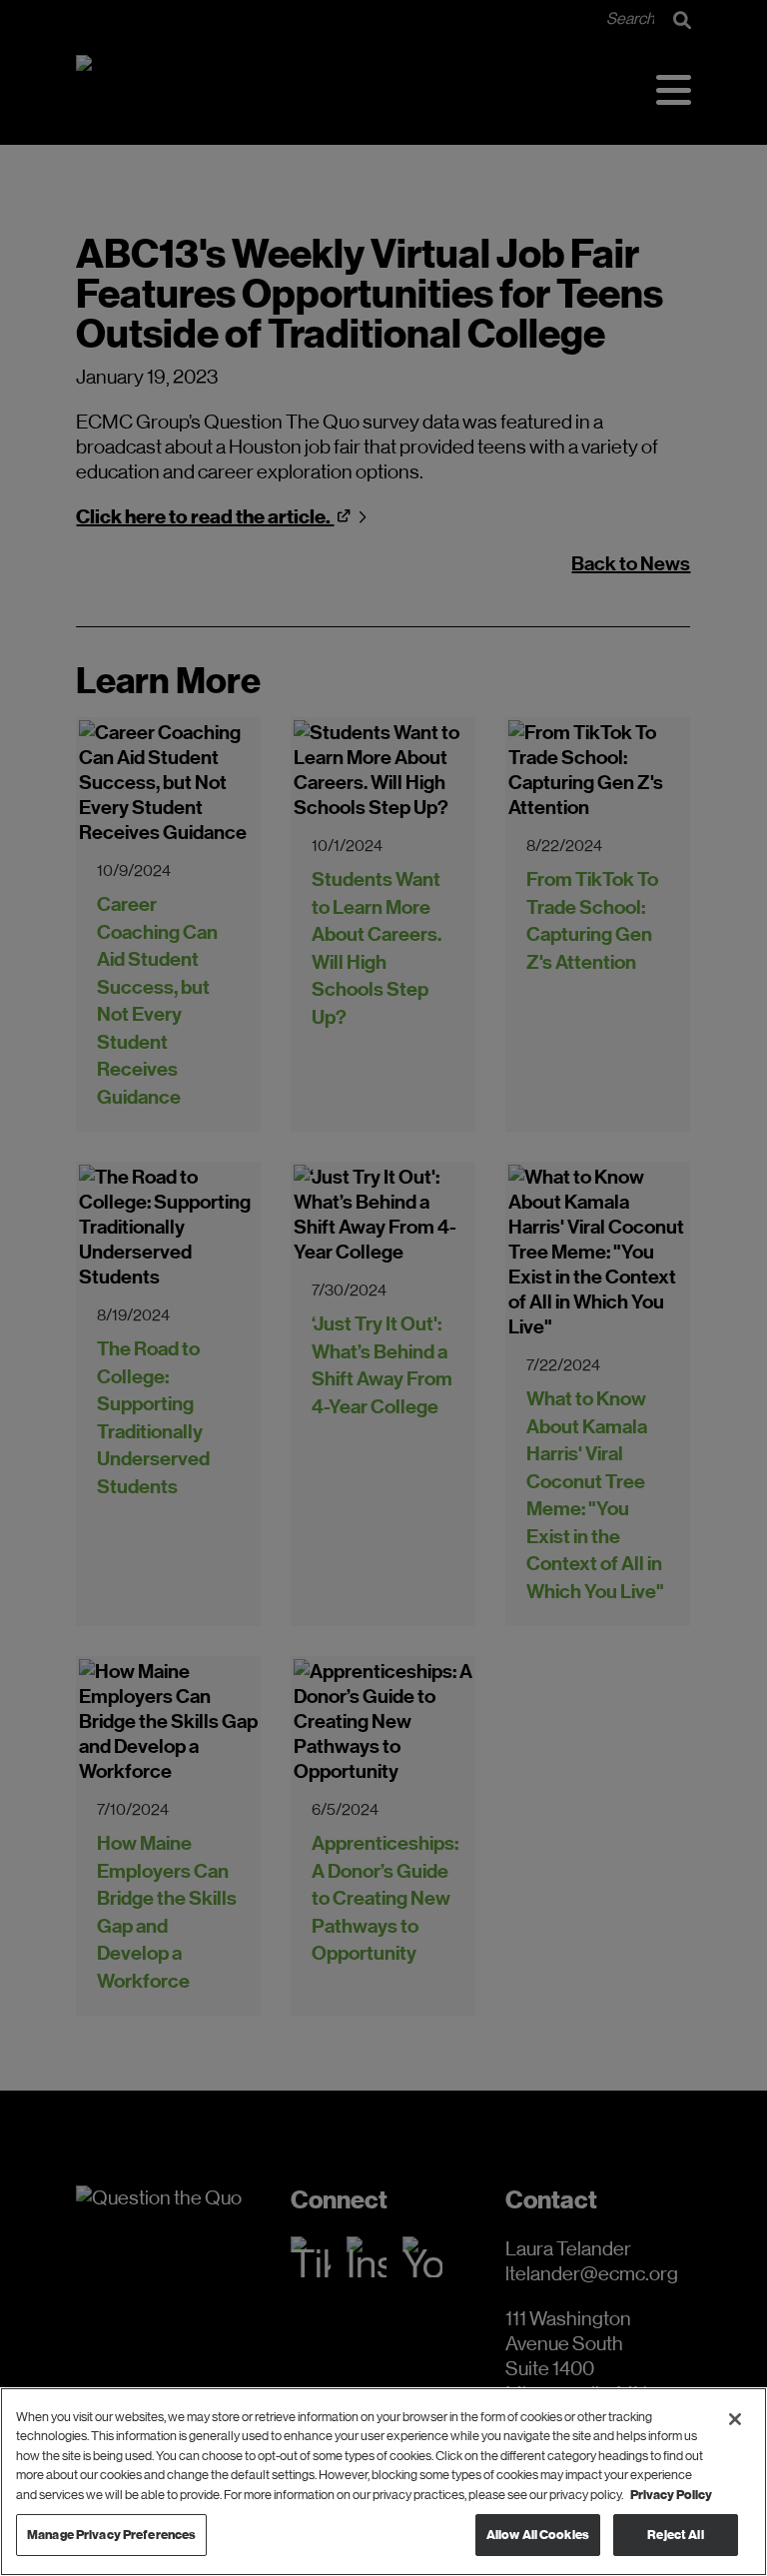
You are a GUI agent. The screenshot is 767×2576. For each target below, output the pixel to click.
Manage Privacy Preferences (111, 2535)
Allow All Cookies (538, 2535)
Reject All (675, 2535)
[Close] (735, 2419)
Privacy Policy (671, 2495)
